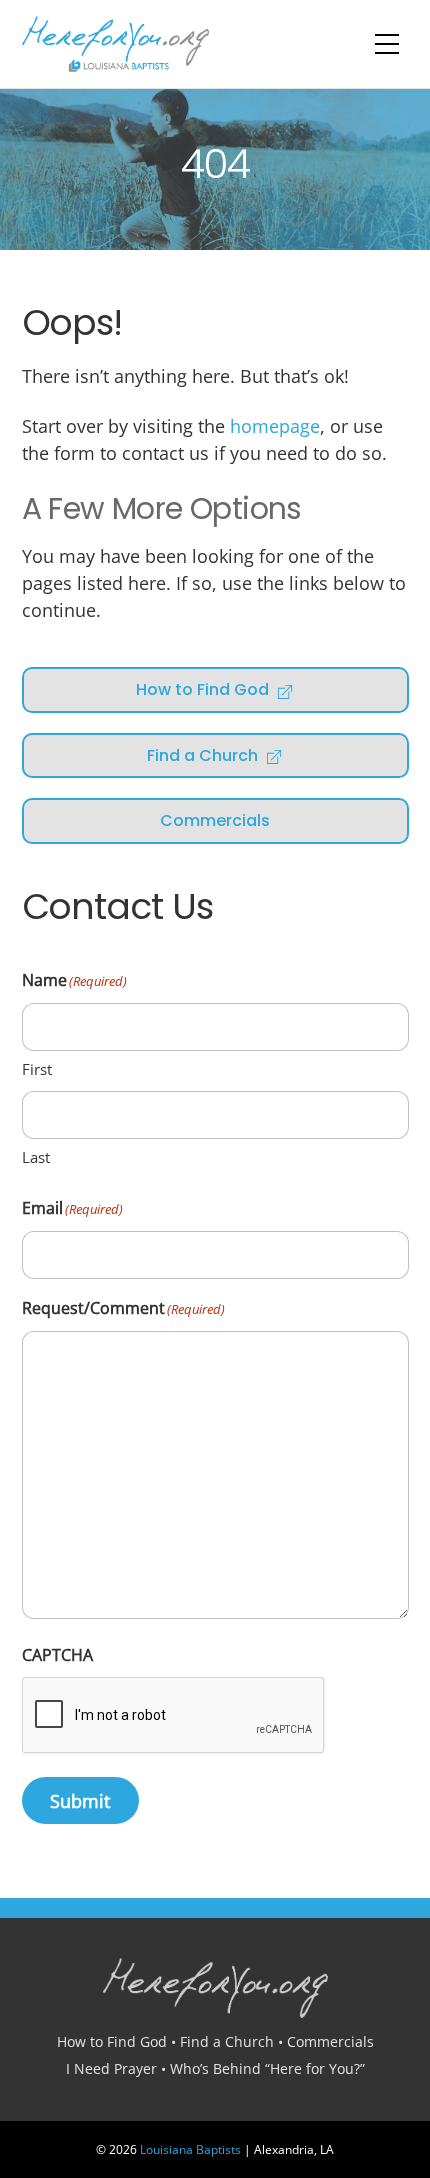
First (37, 1069)
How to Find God (202, 689)
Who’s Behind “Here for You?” (267, 2068)
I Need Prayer (111, 2068)
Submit (80, 1801)
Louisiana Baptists (190, 2149)
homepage (275, 426)
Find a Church (202, 755)
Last (36, 1157)
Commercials (215, 820)
